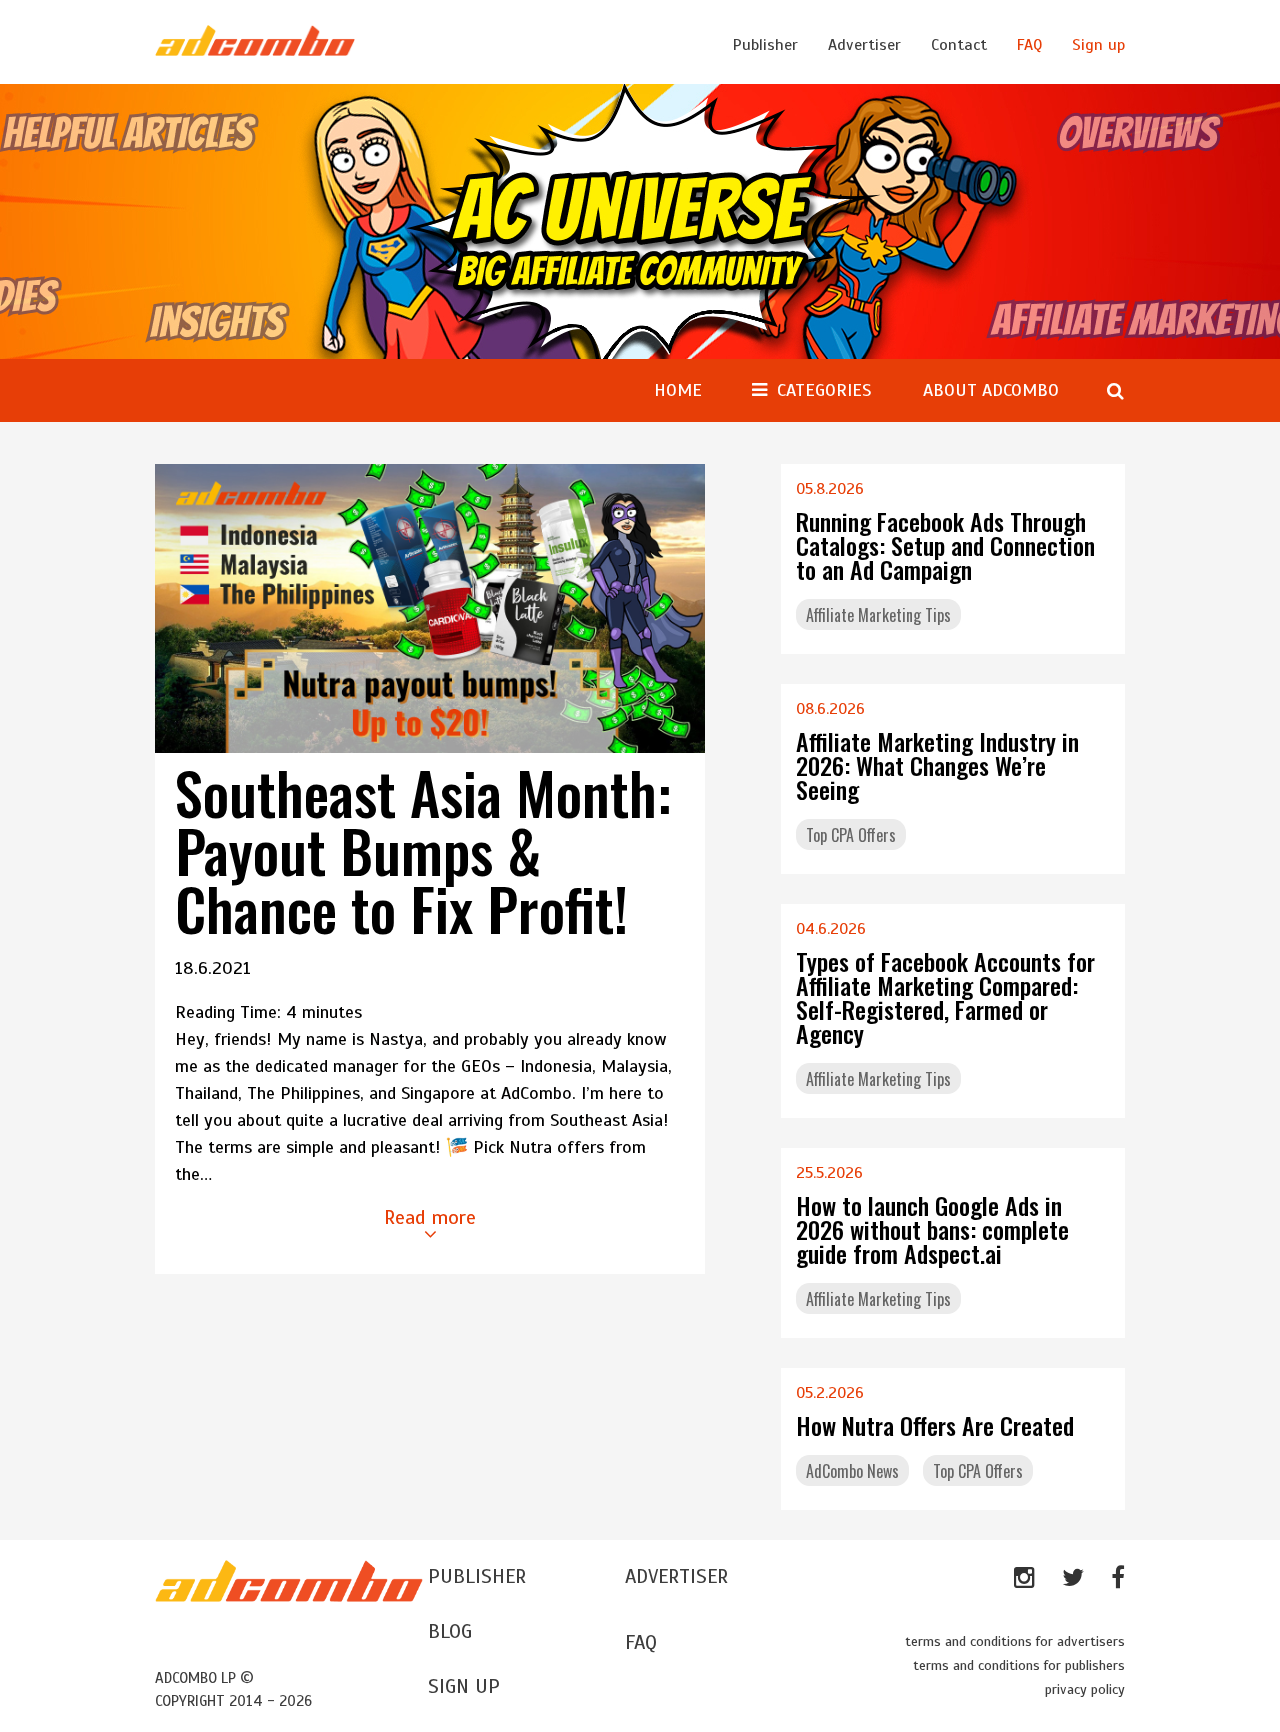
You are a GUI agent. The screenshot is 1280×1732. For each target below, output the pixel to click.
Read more (430, 1217)
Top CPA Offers (851, 835)
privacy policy (1085, 1689)
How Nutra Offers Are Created (935, 1425)
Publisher (765, 45)
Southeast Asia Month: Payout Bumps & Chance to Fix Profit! (423, 850)
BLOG (450, 1631)
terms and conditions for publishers (1019, 1665)
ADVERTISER (676, 1576)
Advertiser (864, 45)
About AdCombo (991, 390)
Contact (959, 45)
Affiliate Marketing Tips (878, 615)
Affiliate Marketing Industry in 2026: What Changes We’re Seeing (937, 765)
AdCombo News (852, 1471)
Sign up (1098, 45)
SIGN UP (464, 1686)
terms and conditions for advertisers (1015, 1641)
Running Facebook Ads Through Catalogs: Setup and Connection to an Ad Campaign (945, 545)
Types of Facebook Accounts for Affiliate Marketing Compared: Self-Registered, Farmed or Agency (945, 997)
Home (678, 390)
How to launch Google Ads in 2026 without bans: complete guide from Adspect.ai (932, 1229)
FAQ (1029, 45)
